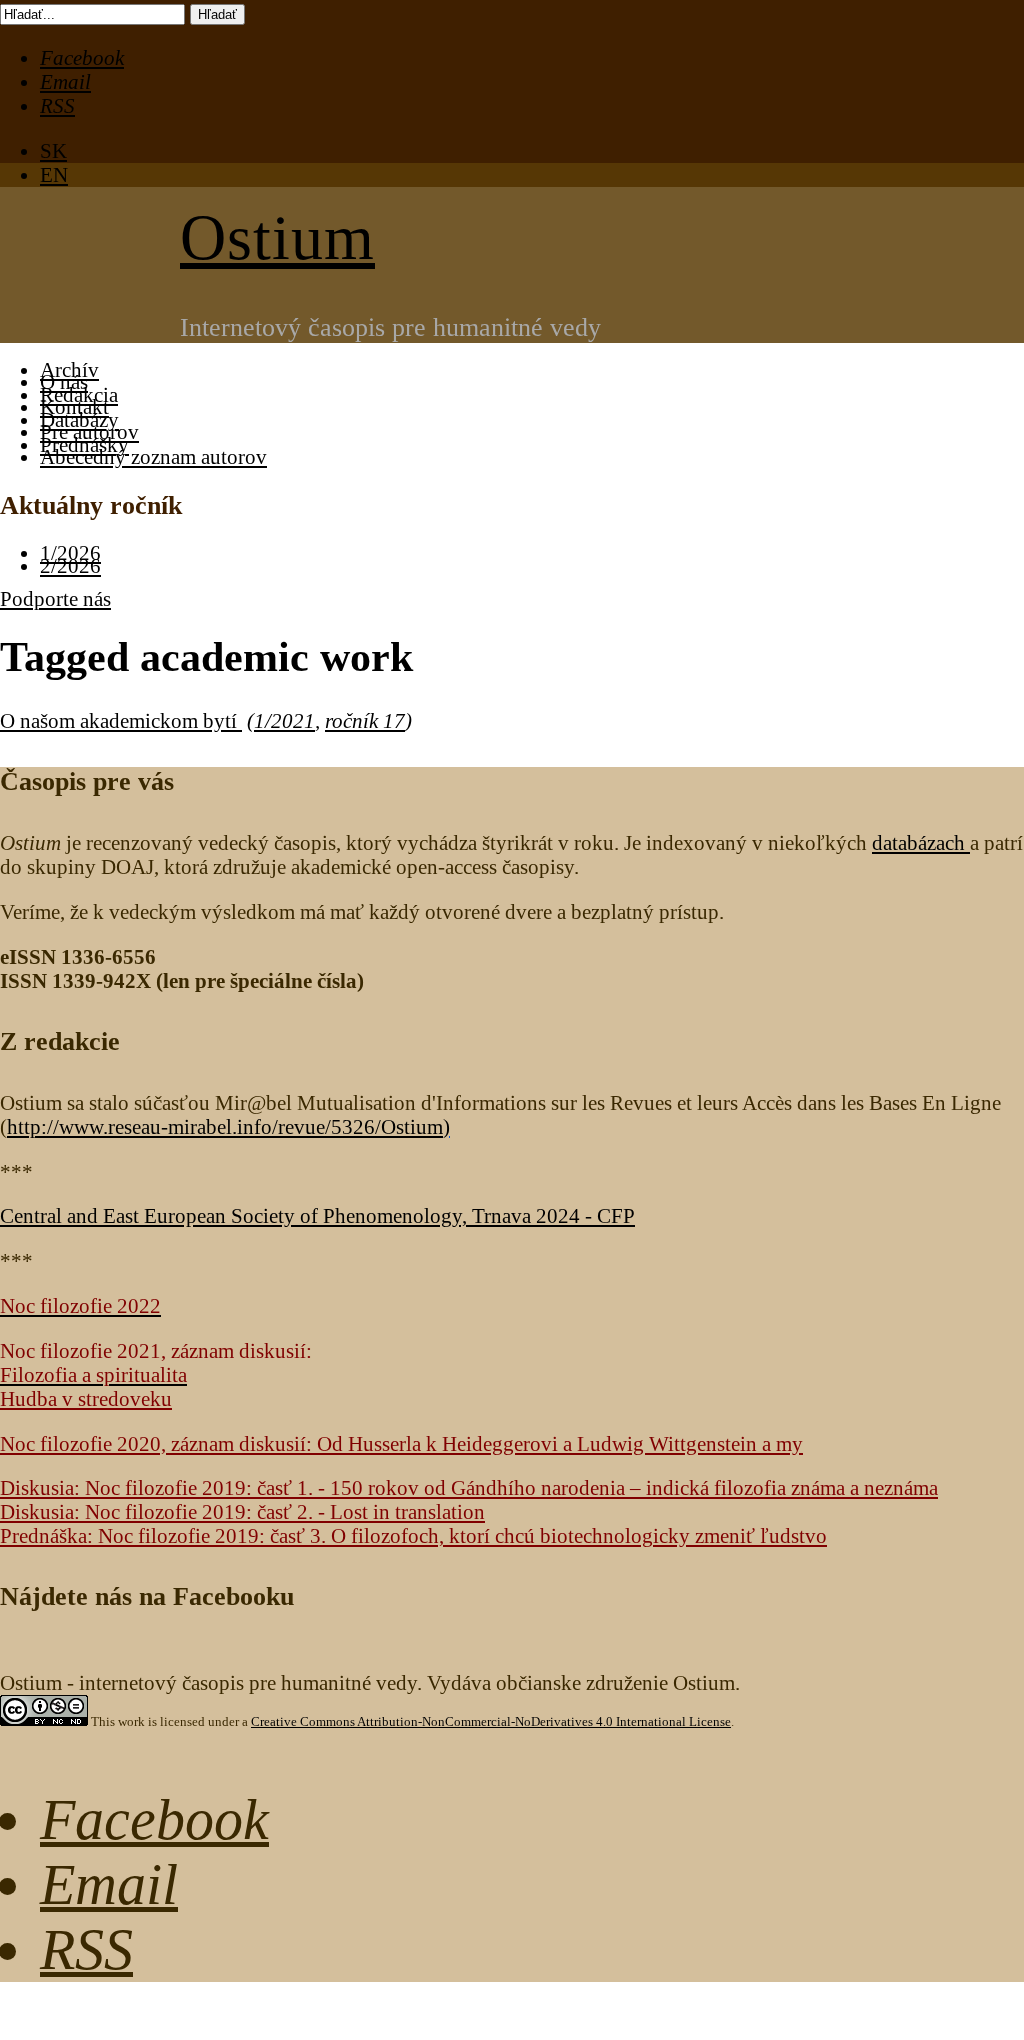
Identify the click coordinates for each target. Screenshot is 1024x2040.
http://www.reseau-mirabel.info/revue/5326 (225, 1126)
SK (53, 150)
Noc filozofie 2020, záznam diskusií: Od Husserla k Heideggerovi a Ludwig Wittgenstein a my (401, 1443)
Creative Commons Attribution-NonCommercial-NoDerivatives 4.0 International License (491, 1721)
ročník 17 (365, 720)
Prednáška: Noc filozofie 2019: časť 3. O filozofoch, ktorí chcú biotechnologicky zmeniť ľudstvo (413, 1535)
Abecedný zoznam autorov (153, 456)
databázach (921, 842)
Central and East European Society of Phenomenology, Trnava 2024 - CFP (317, 1215)
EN (54, 174)
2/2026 (70, 565)
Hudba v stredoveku (86, 1398)
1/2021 (284, 720)
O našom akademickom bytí (121, 720)
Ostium (277, 237)
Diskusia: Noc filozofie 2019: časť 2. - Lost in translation (242, 1511)
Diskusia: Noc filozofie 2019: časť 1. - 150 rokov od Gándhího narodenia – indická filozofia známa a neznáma (469, 1487)
